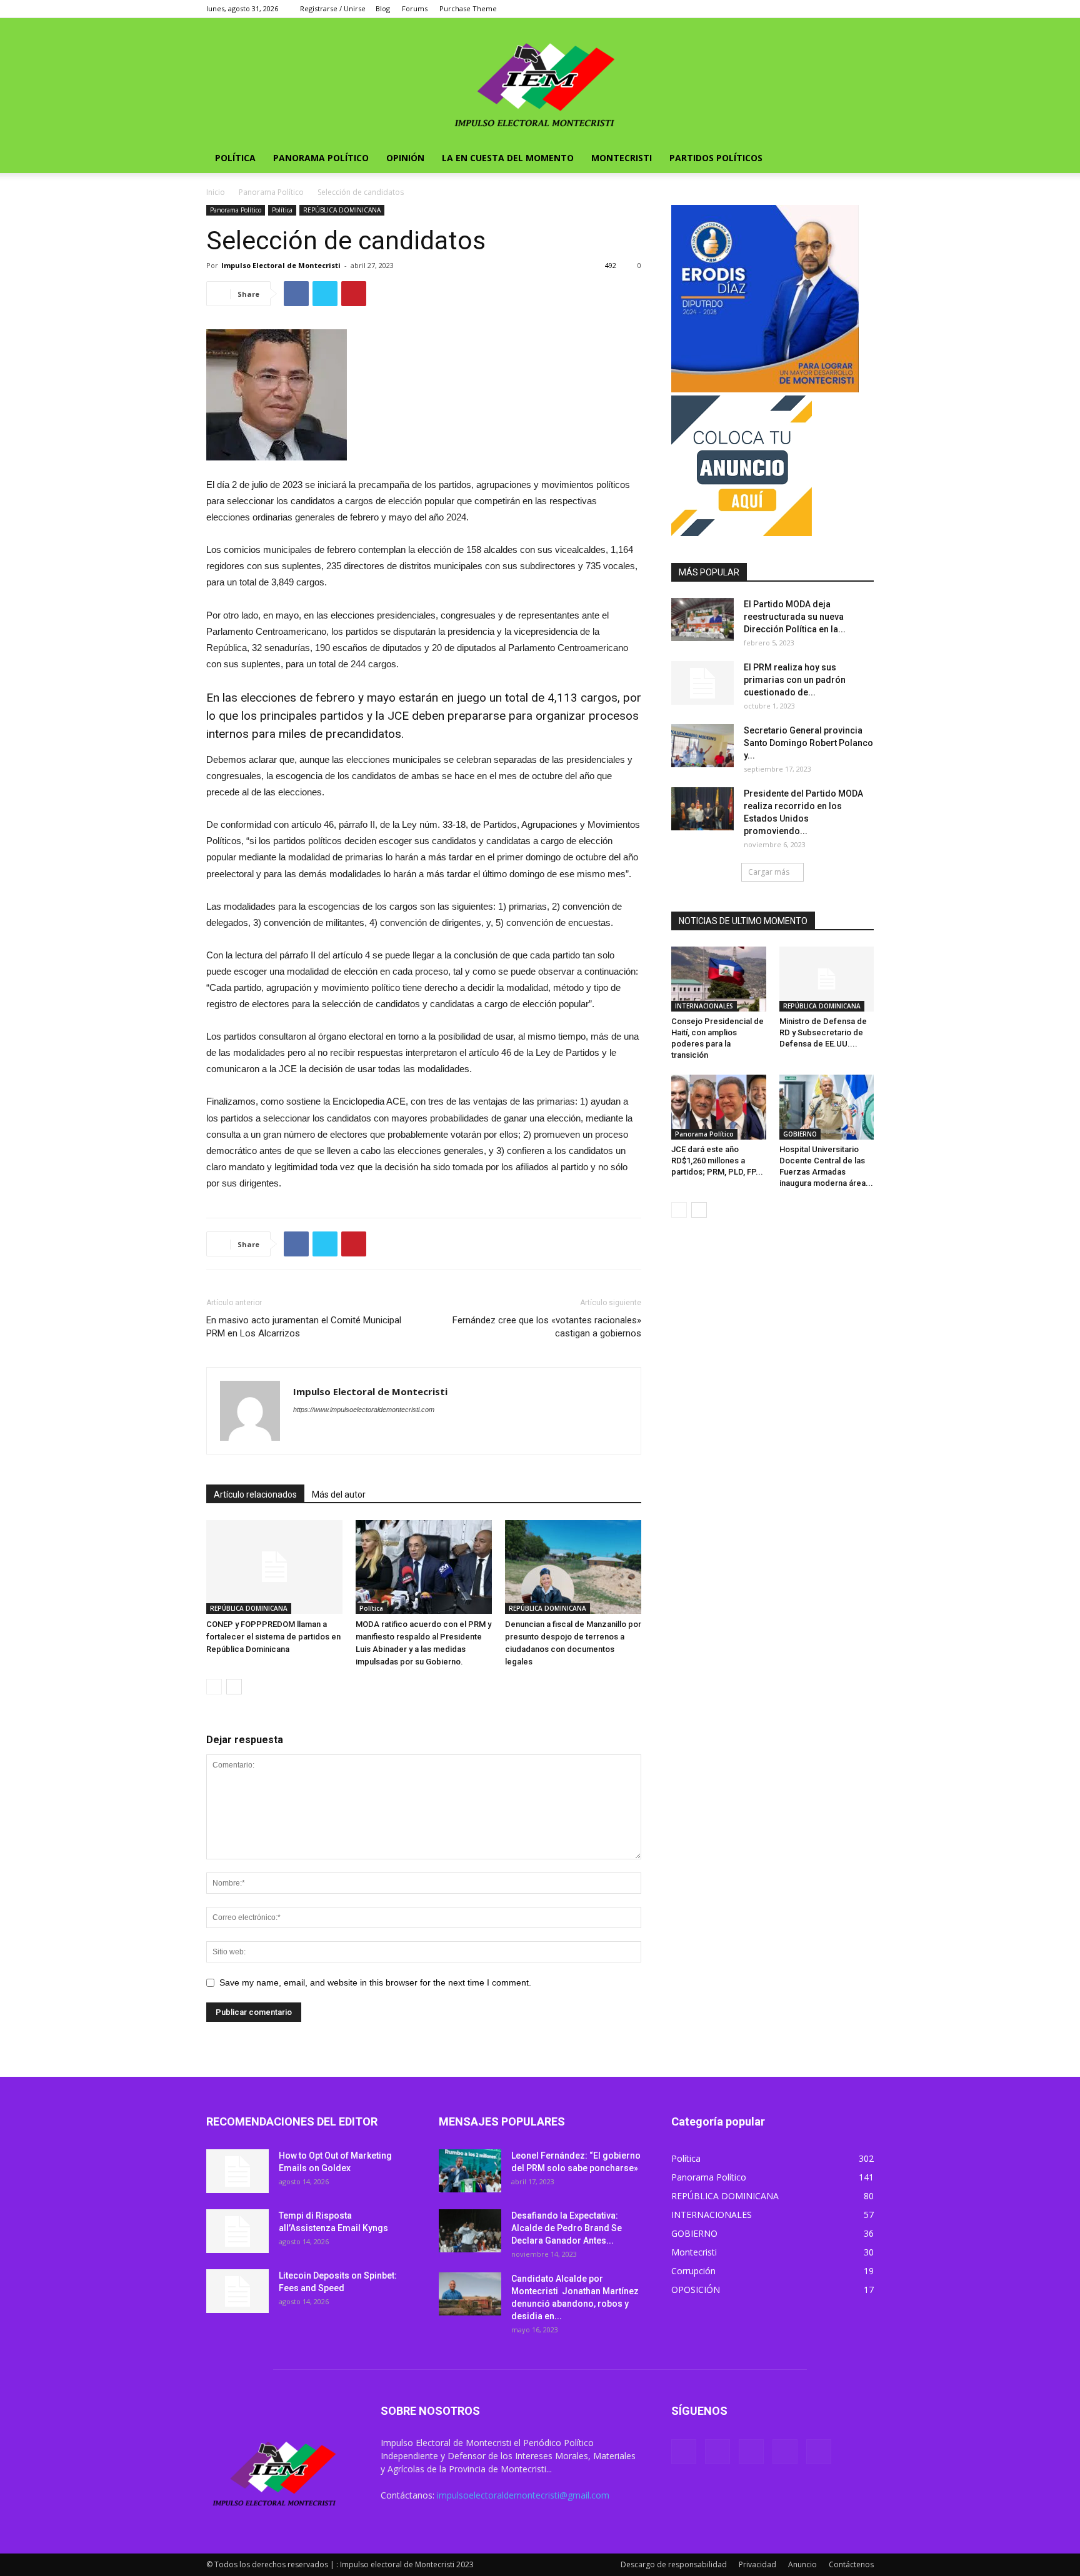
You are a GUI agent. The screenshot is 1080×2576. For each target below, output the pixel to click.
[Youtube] (864, 9)
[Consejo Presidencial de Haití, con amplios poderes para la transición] (719, 979)
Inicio (216, 192)
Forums (415, 8)
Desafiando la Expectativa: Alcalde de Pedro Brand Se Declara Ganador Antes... (567, 2228)
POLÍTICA (235, 158)
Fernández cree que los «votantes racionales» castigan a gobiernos (547, 1327)
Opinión (405, 158)
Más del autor (339, 1494)
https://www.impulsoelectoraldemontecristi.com (364, 1410)
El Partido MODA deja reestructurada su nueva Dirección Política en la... (795, 617)
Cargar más (769, 872)
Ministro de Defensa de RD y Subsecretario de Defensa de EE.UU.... (823, 1032)
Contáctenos (851, 2564)
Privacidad (757, 2564)
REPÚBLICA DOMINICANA (342, 210)
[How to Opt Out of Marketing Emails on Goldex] (237, 2171)
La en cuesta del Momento (508, 158)
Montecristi (622, 158)
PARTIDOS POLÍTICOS (716, 158)
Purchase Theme (468, 8)
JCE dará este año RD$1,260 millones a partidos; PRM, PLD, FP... (717, 1161)
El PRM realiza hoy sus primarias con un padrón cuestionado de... (795, 680)
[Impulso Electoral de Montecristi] (540, 81)
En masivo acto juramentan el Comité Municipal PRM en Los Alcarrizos (304, 1327)
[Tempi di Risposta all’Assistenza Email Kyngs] (237, 2231)
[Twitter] (802, 9)
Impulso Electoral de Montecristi (281, 265)
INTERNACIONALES (704, 1006)
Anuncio (802, 2564)
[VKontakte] (844, 9)
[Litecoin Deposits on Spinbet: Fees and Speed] (237, 2291)
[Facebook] (782, 9)
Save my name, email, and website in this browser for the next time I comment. (375, 1982)
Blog (383, 8)
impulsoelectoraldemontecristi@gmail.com (523, 2495)
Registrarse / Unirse (333, 8)
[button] (859, 159)
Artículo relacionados (255, 1494)
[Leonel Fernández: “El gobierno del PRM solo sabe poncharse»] (470, 2171)
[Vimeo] (823, 9)
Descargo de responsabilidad (674, 2564)
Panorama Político (321, 158)
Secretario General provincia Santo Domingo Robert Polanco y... (808, 743)
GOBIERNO (800, 1134)
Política (282, 210)
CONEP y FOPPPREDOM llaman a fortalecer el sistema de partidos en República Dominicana (273, 1637)
